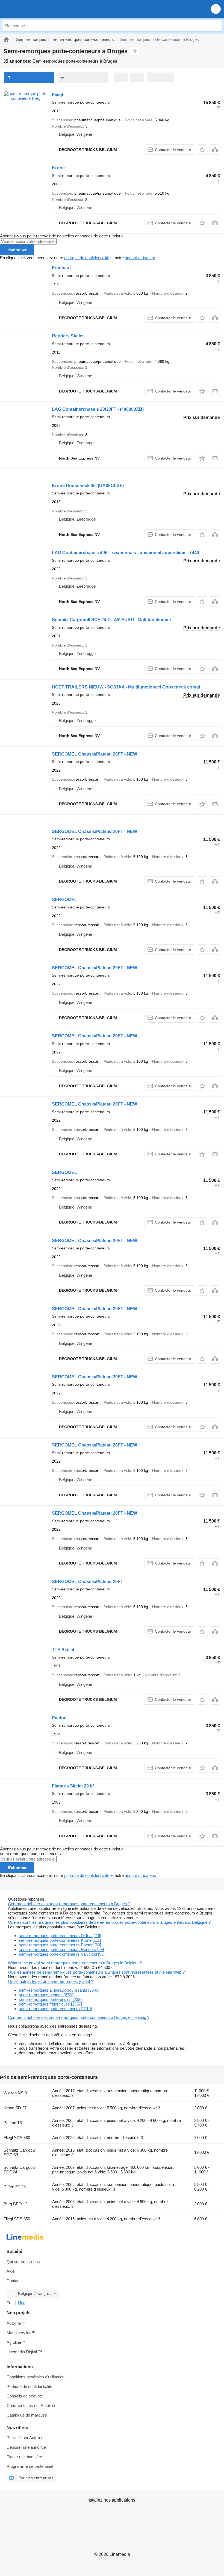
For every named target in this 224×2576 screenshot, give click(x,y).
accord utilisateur (140, 258)
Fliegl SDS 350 (17, 2219)
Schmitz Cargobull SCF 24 (20, 2170)
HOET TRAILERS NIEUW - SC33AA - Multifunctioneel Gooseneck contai (126, 687)
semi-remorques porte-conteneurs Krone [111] (60, 1940)
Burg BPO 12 (15, 2204)
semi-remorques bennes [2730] (47, 1995)
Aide (11, 2271)
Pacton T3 (13, 2123)
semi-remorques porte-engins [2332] (51, 1999)
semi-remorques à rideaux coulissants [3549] (59, 1990)
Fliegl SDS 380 (17, 2138)
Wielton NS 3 (15, 2093)
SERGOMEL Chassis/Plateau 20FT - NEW (95, 754)
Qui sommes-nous (23, 2262)
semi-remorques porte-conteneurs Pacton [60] (60, 1945)
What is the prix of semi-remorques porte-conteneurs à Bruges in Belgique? (75, 1963)
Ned (22, 2303)
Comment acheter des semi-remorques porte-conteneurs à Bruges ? (69, 1904)
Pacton (59, 1718)
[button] (216, 9)
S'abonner (17, 250)
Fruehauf (61, 268)
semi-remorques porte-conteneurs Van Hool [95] (62, 1954)
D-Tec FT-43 (15, 2187)
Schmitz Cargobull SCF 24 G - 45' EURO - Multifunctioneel (111, 620)
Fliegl (58, 95)
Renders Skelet (68, 336)
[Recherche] (216, 26)
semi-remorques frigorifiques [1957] (50, 2004)
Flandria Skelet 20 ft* (73, 1786)
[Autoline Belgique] (35, 9)
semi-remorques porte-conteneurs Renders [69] (61, 1950)
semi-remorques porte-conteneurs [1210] (55, 2009)
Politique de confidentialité (29, 2386)
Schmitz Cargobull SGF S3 (20, 2152)
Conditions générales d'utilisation (36, 2377)
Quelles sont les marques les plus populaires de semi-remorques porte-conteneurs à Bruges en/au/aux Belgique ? (109, 1922)
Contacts (15, 2281)
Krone (58, 168)
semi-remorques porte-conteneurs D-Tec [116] (60, 1936)
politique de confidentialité (87, 258)
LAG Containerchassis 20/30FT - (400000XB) (98, 409)
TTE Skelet (63, 1650)
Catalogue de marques (27, 2415)
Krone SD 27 (15, 2108)
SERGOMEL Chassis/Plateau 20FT (88, 1582)
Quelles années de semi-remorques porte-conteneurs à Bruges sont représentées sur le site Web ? (96, 1972)
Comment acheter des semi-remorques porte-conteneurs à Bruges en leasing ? (79, 2017)
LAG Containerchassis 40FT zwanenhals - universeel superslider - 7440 (126, 553)
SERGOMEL (64, 900)
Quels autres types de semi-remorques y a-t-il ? (51, 1981)
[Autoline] (6, 39)
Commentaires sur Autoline (31, 2406)
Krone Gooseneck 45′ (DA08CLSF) (88, 486)
